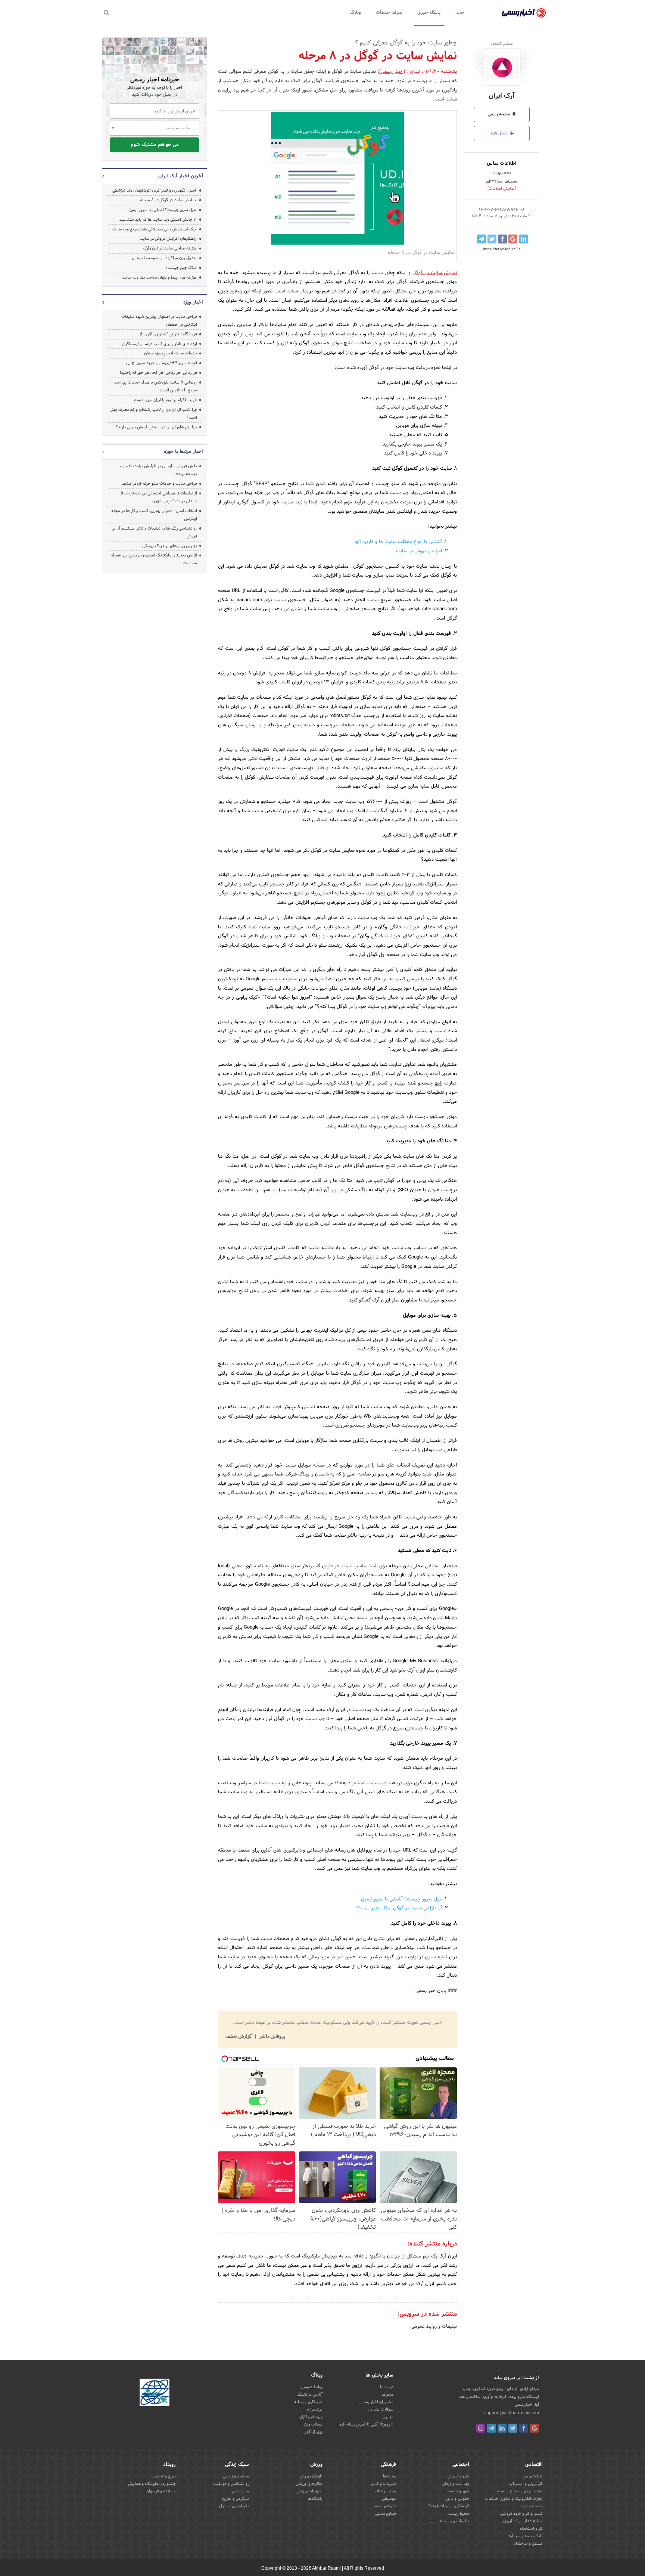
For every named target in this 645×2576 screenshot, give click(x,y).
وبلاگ (355, 13)
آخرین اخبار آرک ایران (181, 176)
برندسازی (315, 2409)
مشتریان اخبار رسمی (376, 2402)
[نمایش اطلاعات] (502, 189)
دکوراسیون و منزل (234, 2506)
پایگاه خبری (429, 13)
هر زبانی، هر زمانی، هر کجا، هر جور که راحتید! (158, 373)
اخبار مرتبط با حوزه (183, 452)
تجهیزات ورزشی (309, 2491)
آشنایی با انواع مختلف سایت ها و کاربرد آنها (398, 542)
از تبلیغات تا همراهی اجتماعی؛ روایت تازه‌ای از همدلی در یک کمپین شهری (159, 497)
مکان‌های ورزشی (309, 2484)
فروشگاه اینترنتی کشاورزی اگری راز (168, 334)
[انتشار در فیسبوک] (502, 239)
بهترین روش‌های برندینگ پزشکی (170, 546)
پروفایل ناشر (272, 2037)
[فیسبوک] (524, 2428)
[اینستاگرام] (481, 2428)
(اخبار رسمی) (392, 72)
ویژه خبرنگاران (311, 2417)
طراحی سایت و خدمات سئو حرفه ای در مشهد (159, 484)
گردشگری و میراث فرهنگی (447, 2506)
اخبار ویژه (193, 302)
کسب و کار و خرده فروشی (521, 2514)
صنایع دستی (386, 2514)
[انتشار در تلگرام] (482, 239)
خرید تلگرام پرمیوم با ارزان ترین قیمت (166, 400)
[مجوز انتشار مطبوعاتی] (155, 2393)
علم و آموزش (458, 2476)
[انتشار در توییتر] (492, 239)
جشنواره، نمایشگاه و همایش (152, 2484)
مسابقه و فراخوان (161, 2491)
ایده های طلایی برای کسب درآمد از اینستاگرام (160, 344)
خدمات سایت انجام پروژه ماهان (171, 353)
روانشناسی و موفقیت (231, 2484)
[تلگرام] (492, 2428)
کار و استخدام (531, 2529)
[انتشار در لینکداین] (524, 239)
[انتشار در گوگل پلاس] (513, 239)
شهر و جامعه (458, 2491)
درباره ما (387, 2387)
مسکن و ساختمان (528, 2544)
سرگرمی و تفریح (235, 2499)
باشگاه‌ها (315, 2499)
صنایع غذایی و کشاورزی (523, 2521)
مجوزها (387, 2395)
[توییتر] (513, 2428)
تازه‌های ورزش (311, 2476)
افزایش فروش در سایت (419, 551)
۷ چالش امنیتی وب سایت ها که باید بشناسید (158, 220)
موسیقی (389, 2499)
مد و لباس (240, 2491)
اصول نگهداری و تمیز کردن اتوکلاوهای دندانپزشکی (154, 190)
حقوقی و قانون (457, 2499)
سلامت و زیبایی (236, 2476)
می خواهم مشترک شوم (155, 145)
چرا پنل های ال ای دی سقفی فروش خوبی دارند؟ (156, 427)
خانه (460, 13)
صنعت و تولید (531, 2506)
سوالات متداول (381, 2409)
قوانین (388, 2417)
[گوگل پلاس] (535, 2428)
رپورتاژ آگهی (313, 2432)
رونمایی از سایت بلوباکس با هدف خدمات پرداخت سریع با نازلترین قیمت (156, 386)
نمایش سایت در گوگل (435, 273)
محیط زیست (459, 2514)
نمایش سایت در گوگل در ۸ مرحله (168, 200)
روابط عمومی (312, 2387)
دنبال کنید (499, 133)
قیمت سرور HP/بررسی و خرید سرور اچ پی (162, 363)
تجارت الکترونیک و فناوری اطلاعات (514, 2499)
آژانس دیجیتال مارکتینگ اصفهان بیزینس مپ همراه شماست (154, 559)
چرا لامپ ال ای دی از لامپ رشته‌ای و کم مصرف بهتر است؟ (154, 414)
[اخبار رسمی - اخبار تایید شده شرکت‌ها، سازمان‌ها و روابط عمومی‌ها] (524, 13)
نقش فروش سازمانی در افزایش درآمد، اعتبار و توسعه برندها (158, 470)
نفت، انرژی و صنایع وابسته (520, 2491)
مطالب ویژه (313, 2424)
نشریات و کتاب (383, 2484)
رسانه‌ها (390, 2476)
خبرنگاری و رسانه (308, 2402)
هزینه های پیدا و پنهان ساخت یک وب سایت (159, 277)
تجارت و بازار (532, 2476)
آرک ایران (502, 96)
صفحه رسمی (499, 114)
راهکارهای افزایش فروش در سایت (168, 239)
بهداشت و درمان (456, 2484)
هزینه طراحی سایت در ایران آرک (169, 248)
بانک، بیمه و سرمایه (526, 2536)
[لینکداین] (502, 2428)
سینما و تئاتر (385, 2491)
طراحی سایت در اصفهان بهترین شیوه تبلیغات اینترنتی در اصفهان (159, 321)
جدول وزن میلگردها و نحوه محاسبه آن (164, 258)
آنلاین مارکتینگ (310, 2395)
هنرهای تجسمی (383, 2506)
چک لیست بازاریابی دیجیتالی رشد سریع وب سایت (154, 229)
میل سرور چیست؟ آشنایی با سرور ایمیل (401, 1899)
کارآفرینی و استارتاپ (526, 2484)
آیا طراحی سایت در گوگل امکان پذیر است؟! (399, 1908)
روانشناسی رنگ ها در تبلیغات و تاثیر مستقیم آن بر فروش (155, 532)
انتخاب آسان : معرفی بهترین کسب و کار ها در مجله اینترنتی (154, 515)
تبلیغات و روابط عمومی (434, 2327)
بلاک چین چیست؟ (181, 268)
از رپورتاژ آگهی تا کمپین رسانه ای (367, 2424)
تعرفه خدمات (389, 13)
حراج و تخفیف (164, 2476)
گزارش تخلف (239, 2037)
